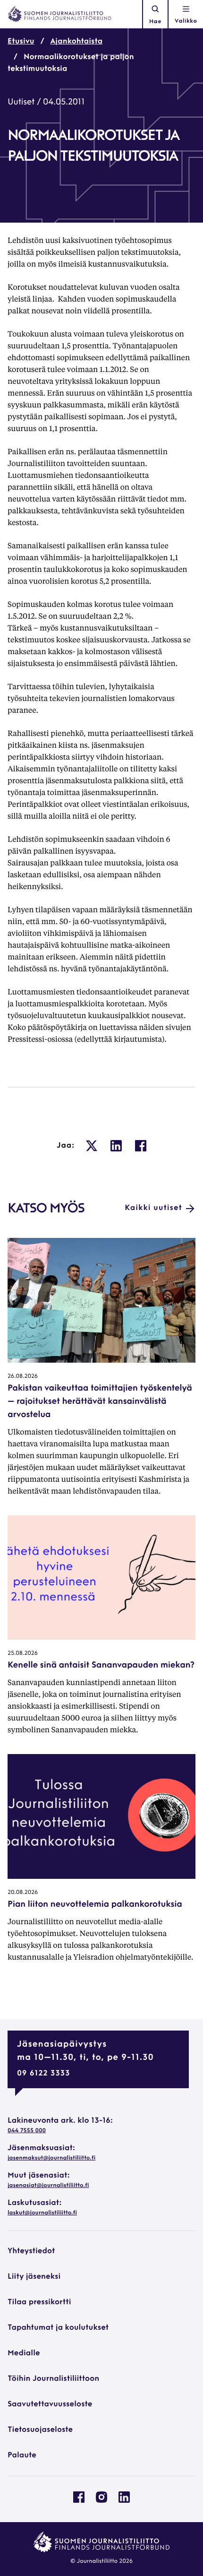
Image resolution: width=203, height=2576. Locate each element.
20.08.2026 (23, 1893)
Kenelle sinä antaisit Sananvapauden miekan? (101, 1666)
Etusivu (21, 42)
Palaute (22, 2455)
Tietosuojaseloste (40, 2430)
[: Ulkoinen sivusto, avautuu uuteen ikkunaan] (92, 1146)
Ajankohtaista (77, 42)
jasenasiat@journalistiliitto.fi (48, 2186)
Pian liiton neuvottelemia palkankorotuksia (95, 1905)
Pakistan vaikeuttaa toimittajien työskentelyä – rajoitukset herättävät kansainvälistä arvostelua (100, 1402)
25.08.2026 (23, 1653)
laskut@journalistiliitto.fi (42, 2213)
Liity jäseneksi (34, 2277)
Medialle (24, 2353)
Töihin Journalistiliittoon (53, 2379)
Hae (155, 22)
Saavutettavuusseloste (50, 2404)
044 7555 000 (27, 2131)
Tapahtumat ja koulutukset (58, 2328)
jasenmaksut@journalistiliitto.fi (51, 2158)
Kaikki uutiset (153, 1208)
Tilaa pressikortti (39, 2302)
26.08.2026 (23, 1376)
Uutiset (21, 103)
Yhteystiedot (31, 2251)
